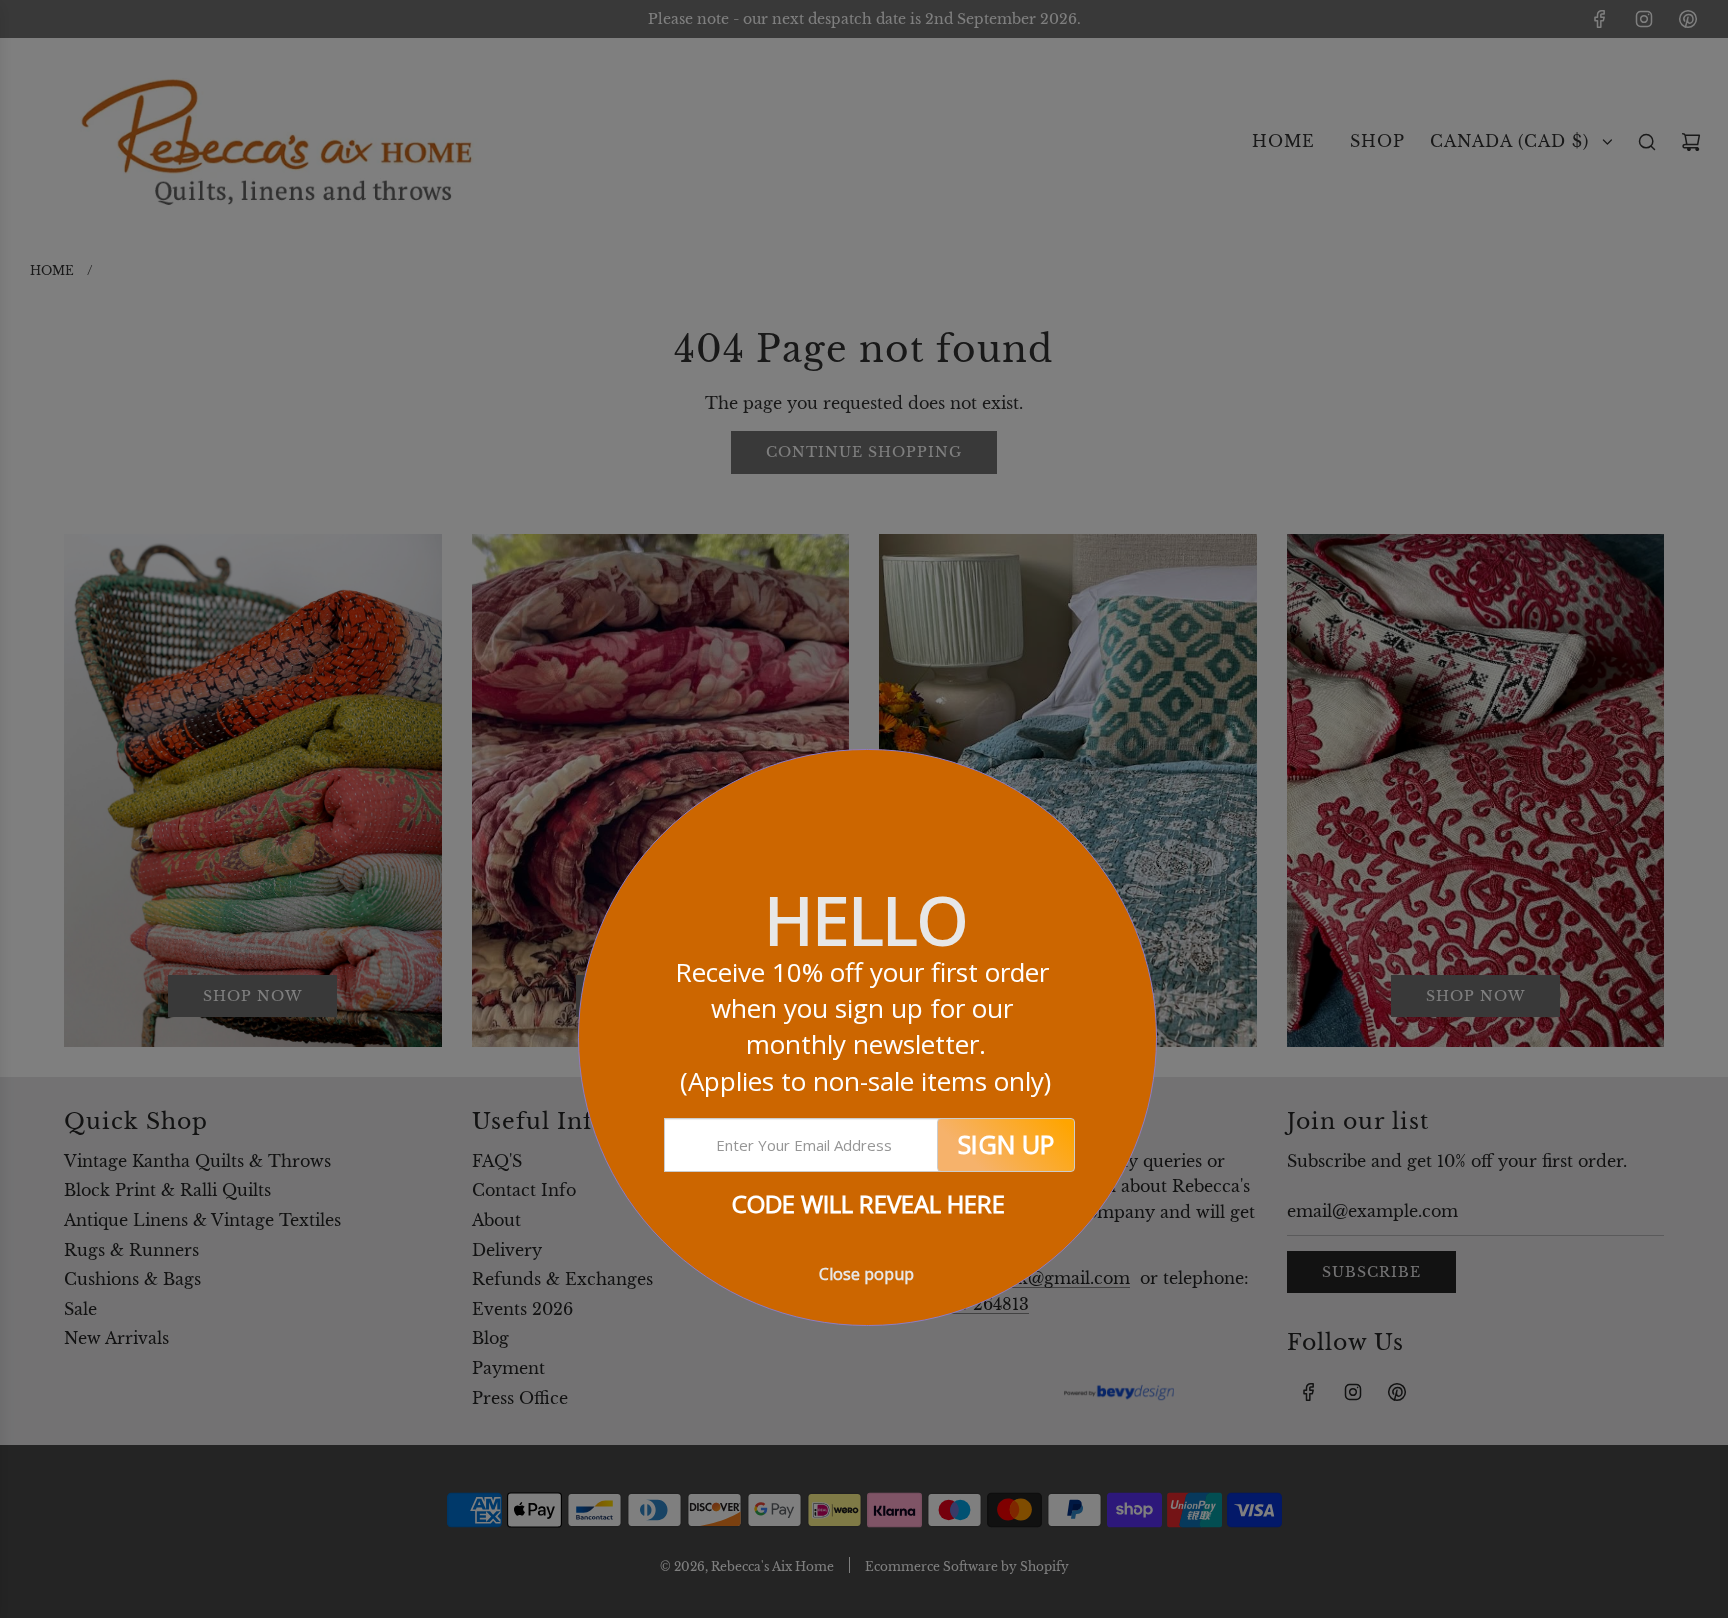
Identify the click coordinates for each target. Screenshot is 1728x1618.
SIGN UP (1006, 1144)
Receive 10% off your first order (865, 1026)
